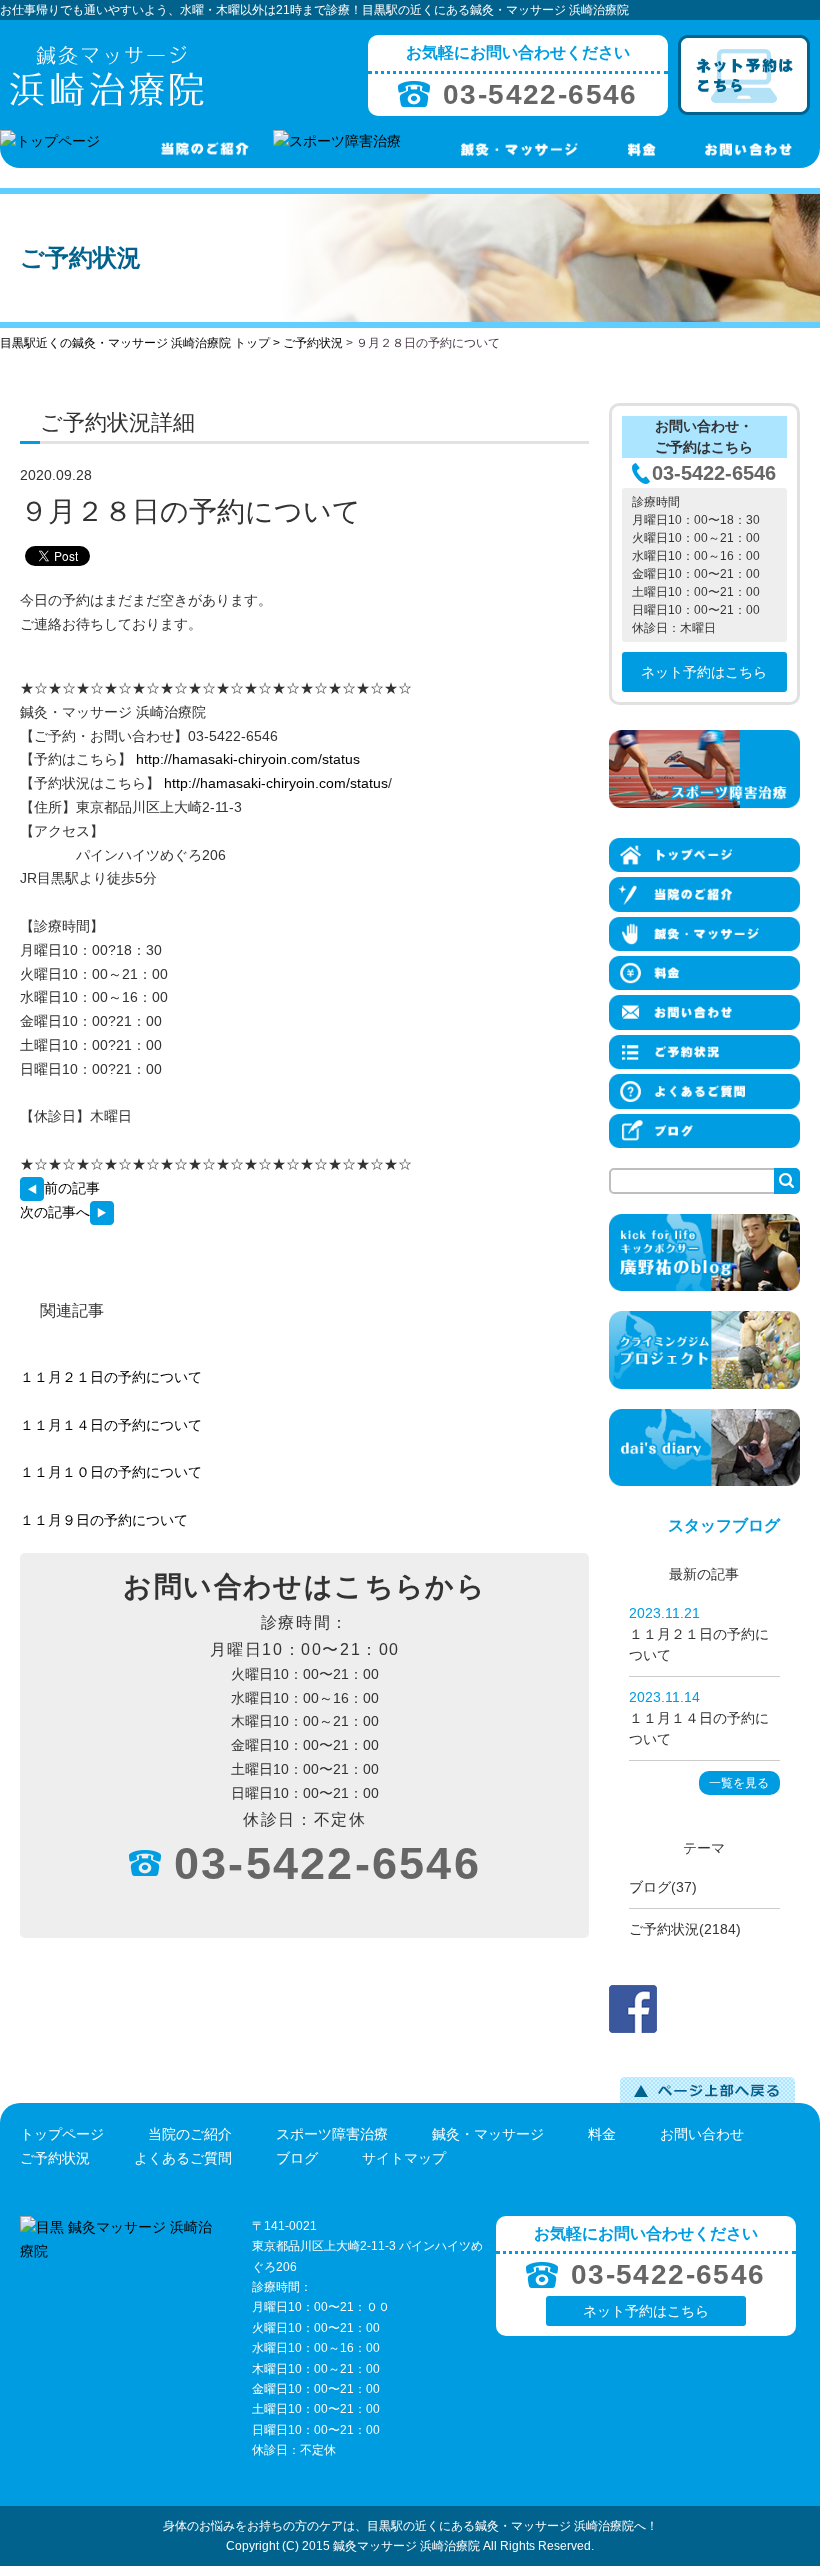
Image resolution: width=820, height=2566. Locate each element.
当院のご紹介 (190, 2134)
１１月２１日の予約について (111, 1377)
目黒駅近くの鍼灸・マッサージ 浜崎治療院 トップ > (141, 343)
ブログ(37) (663, 1887)
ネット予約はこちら (704, 672)
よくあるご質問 (183, 2158)
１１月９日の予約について (104, 1520)
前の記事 (72, 1188)
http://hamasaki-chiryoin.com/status (248, 759)
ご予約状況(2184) (685, 1929)
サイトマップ (404, 2158)
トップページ (62, 2134)
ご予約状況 (313, 343)
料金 (602, 2134)
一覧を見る (739, 1783)
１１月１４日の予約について (111, 1425)
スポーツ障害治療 (332, 2134)
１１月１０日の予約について (111, 1472)
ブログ (297, 2158)
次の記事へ (55, 1212)
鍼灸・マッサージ (488, 2134)
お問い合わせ (702, 2134)
